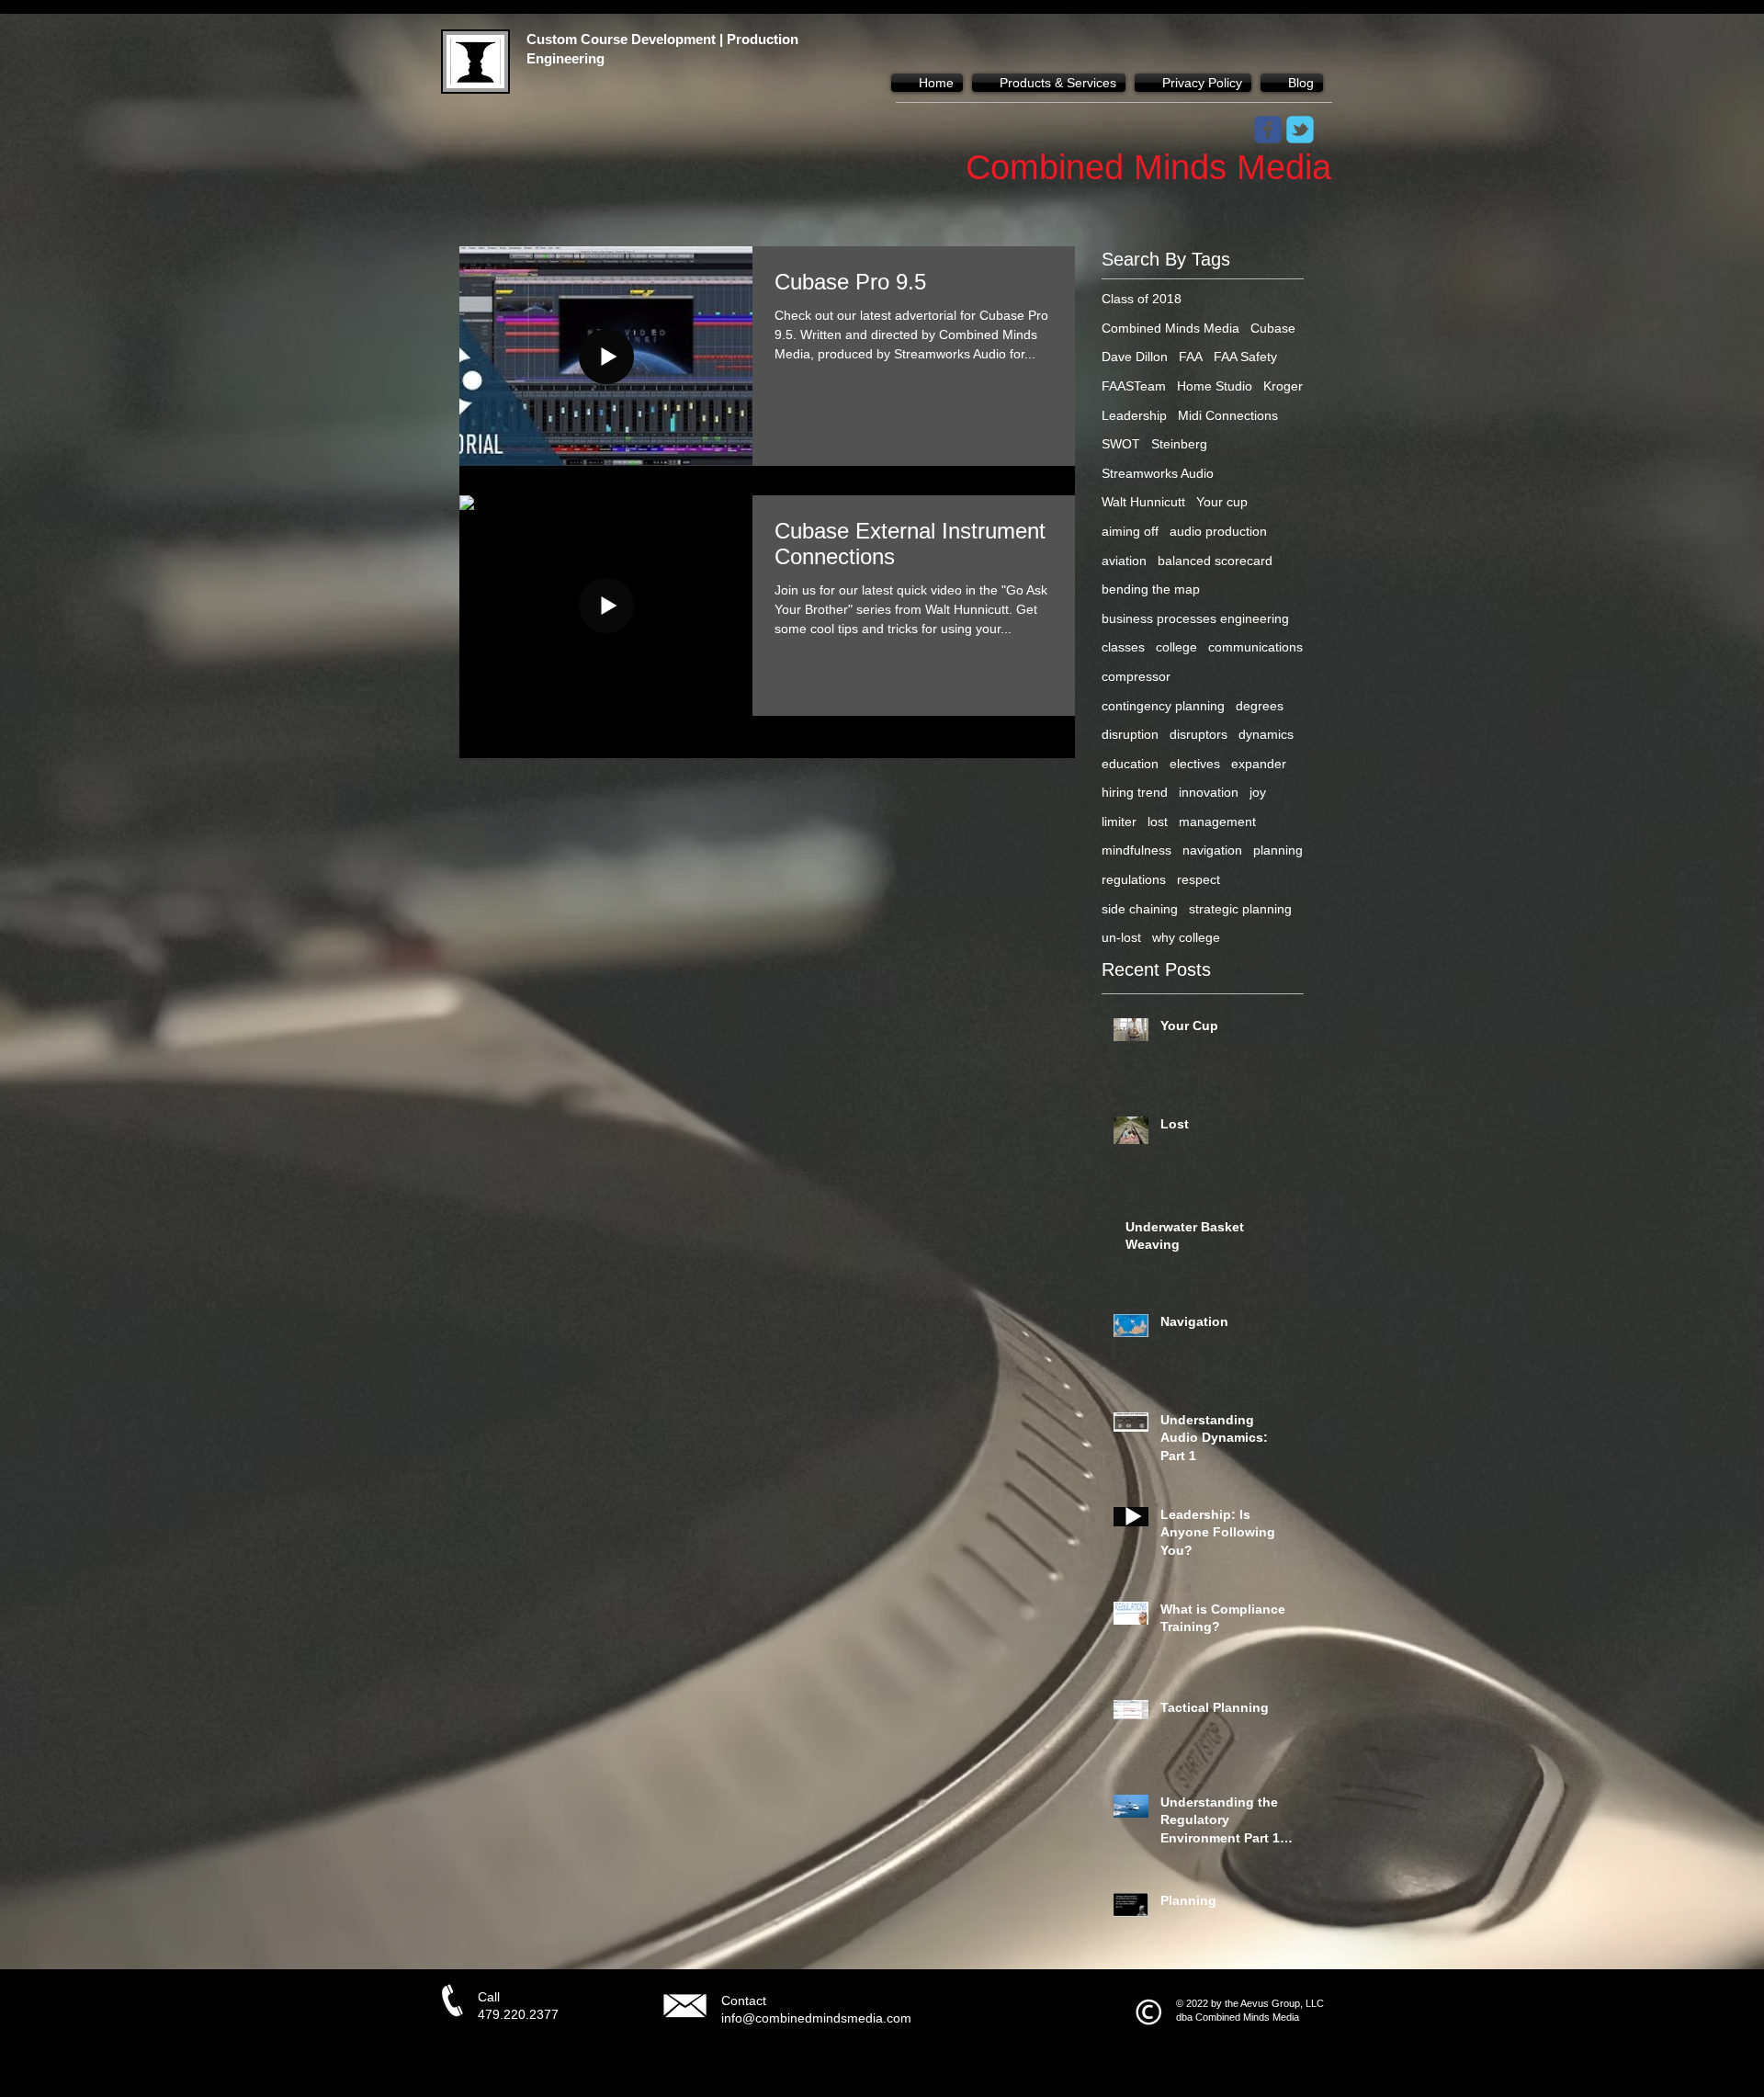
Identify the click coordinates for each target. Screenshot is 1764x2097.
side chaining (1140, 909)
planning (1278, 850)
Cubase (1273, 328)
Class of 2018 (1142, 299)
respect (1199, 879)
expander (1259, 764)
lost (1158, 822)
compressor (1136, 676)
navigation (1212, 850)
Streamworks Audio (1158, 473)
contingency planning (1163, 706)
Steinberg (1179, 444)
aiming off (1130, 531)
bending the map (1151, 589)
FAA (1191, 357)
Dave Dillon (1135, 357)
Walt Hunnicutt (1143, 502)
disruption (1130, 734)
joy (1258, 792)
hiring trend (1135, 792)
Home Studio (1215, 386)
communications (1255, 647)
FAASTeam (1134, 386)
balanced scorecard (1215, 561)
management (1217, 822)
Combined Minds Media (1170, 328)
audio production (1218, 531)
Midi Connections (1228, 415)
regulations (1134, 879)
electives (1195, 764)
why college (1186, 937)
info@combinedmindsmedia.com (816, 2018)
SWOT (1121, 444)
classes (1123, 647)
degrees (1260, 706)
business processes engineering (1195, 618)
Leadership (1134, 415)
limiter (1119, 822)
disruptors (1199, 734)
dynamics (1266, 734)
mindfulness (1136, 850)
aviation (1124, 561)
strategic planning (1240, 909)
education (1130, 764)
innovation (1209, 792)
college (1176, 647)
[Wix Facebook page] (1268, 130)
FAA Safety (1245, 357)
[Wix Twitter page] (1300, 130)
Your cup (1222, 502)
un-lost (1121, 937)
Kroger (1283, 386)
